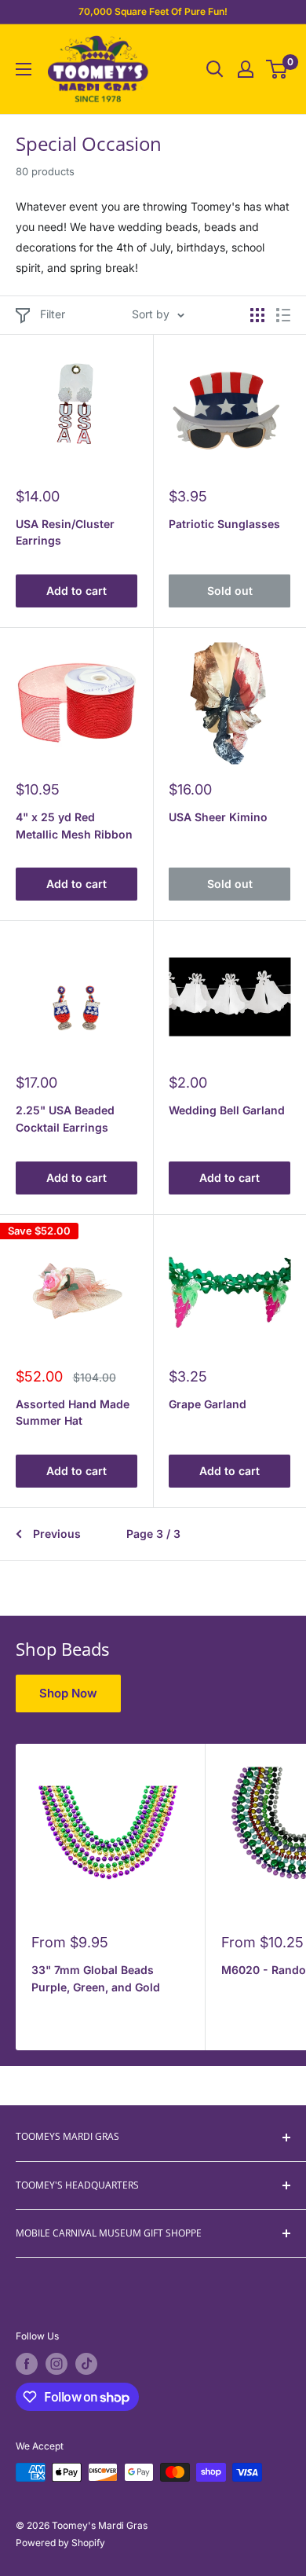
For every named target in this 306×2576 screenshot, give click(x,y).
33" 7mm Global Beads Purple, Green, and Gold (96, 1978)
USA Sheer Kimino (218, 817)
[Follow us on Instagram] (56, 2364)
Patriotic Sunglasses (224, 524)
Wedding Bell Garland (227, 1110)
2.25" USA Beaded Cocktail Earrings (65, 1119)
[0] (277, 69)
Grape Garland (208, 1404)
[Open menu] (24, 69)
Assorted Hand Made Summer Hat (73, 1413)
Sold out (230, 591)
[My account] (246, 69)
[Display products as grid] (257, 315)
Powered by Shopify (60, 2543)
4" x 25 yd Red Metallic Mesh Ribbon (74, 826)
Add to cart (76, 591)
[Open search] (215, 69)
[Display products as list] (283, 315)
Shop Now (68, 1693)
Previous (57, 1534)
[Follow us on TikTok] (86, 2364)
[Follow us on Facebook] (27, 2364)
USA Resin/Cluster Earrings (65, 532)
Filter (53, 314)
